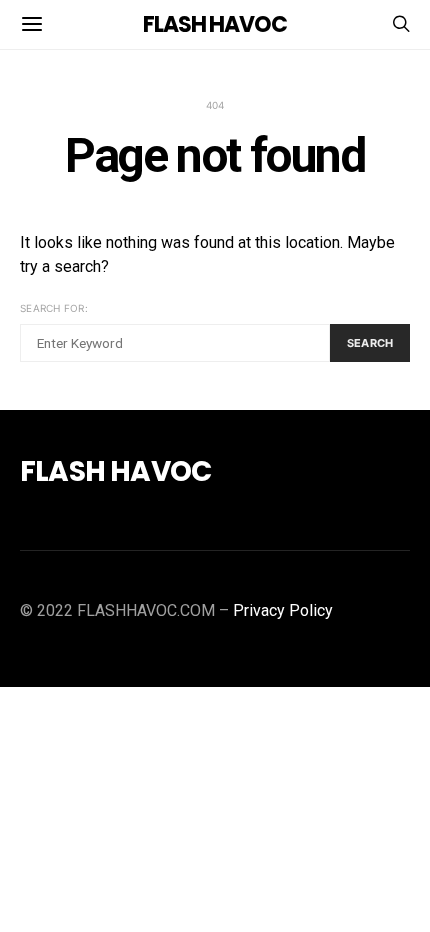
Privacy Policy (283, 610)
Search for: (54, 308)
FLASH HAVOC (215, 24)
